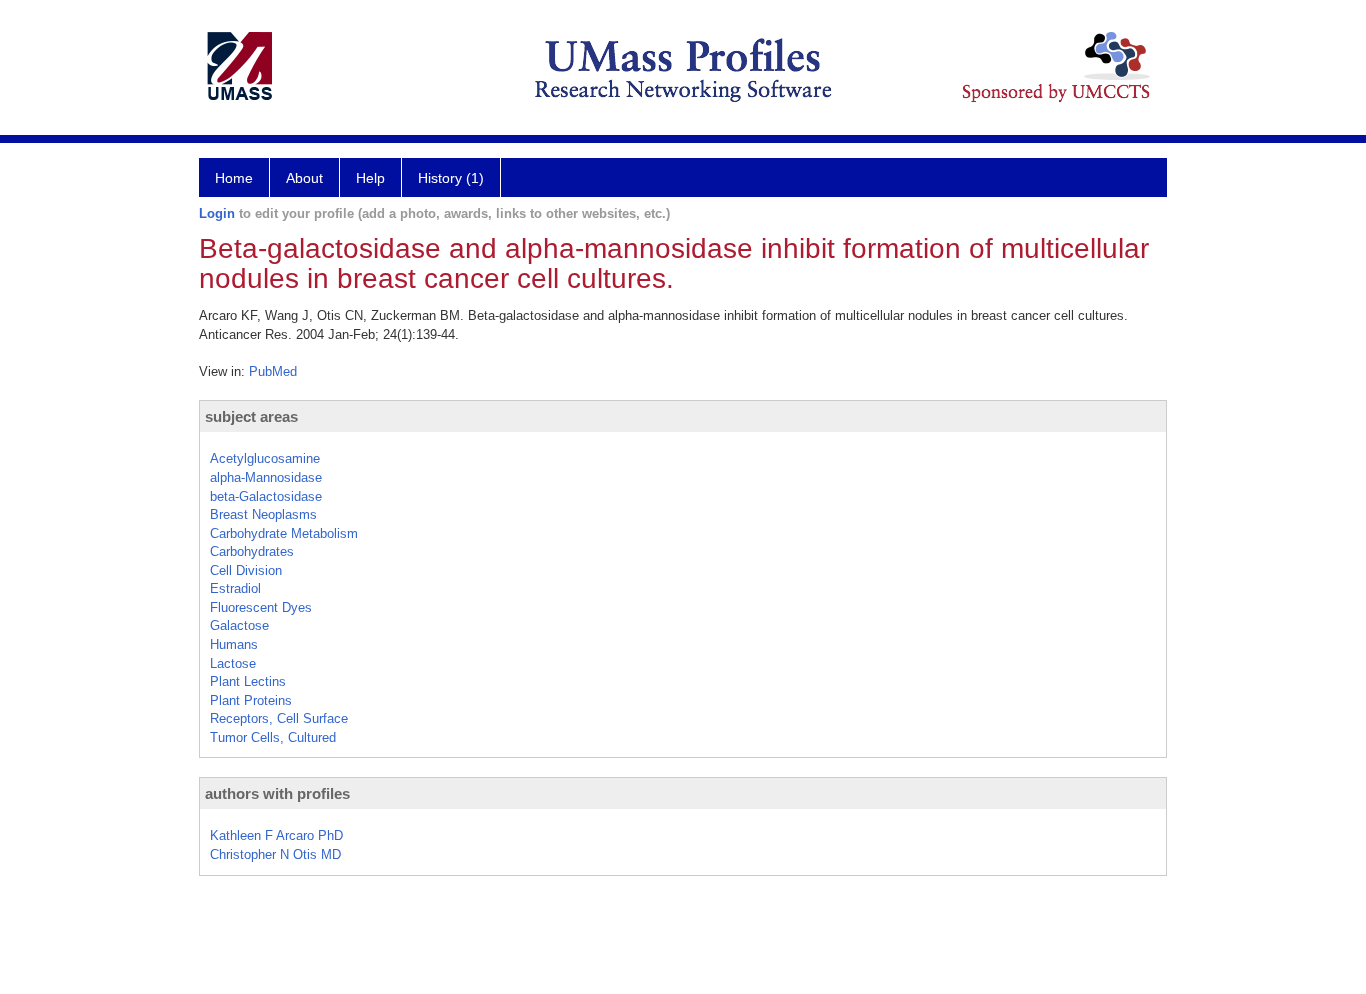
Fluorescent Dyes (261, 607)
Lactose (233, 663)
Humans (234, 644)
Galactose (239, 625)
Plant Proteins (251, 700)
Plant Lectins (248, 681)
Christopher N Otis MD (275, 854)
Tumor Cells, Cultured (273, 737)
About (304, 178)
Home (234, 178)
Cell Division (246, 570)
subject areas (251, 416)
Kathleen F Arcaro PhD (276, 835)
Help (370, 178)
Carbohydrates (252, 551)
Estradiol (235, 588)
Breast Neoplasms (263, 514)
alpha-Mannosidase (266, 477)
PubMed (273, 371)
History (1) (451, 178)
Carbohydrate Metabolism (284, 533)
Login (217, 213)
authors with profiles (277, 793)
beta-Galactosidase (266, 496)
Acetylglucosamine (265, 458)
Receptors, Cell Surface (279, 718)
